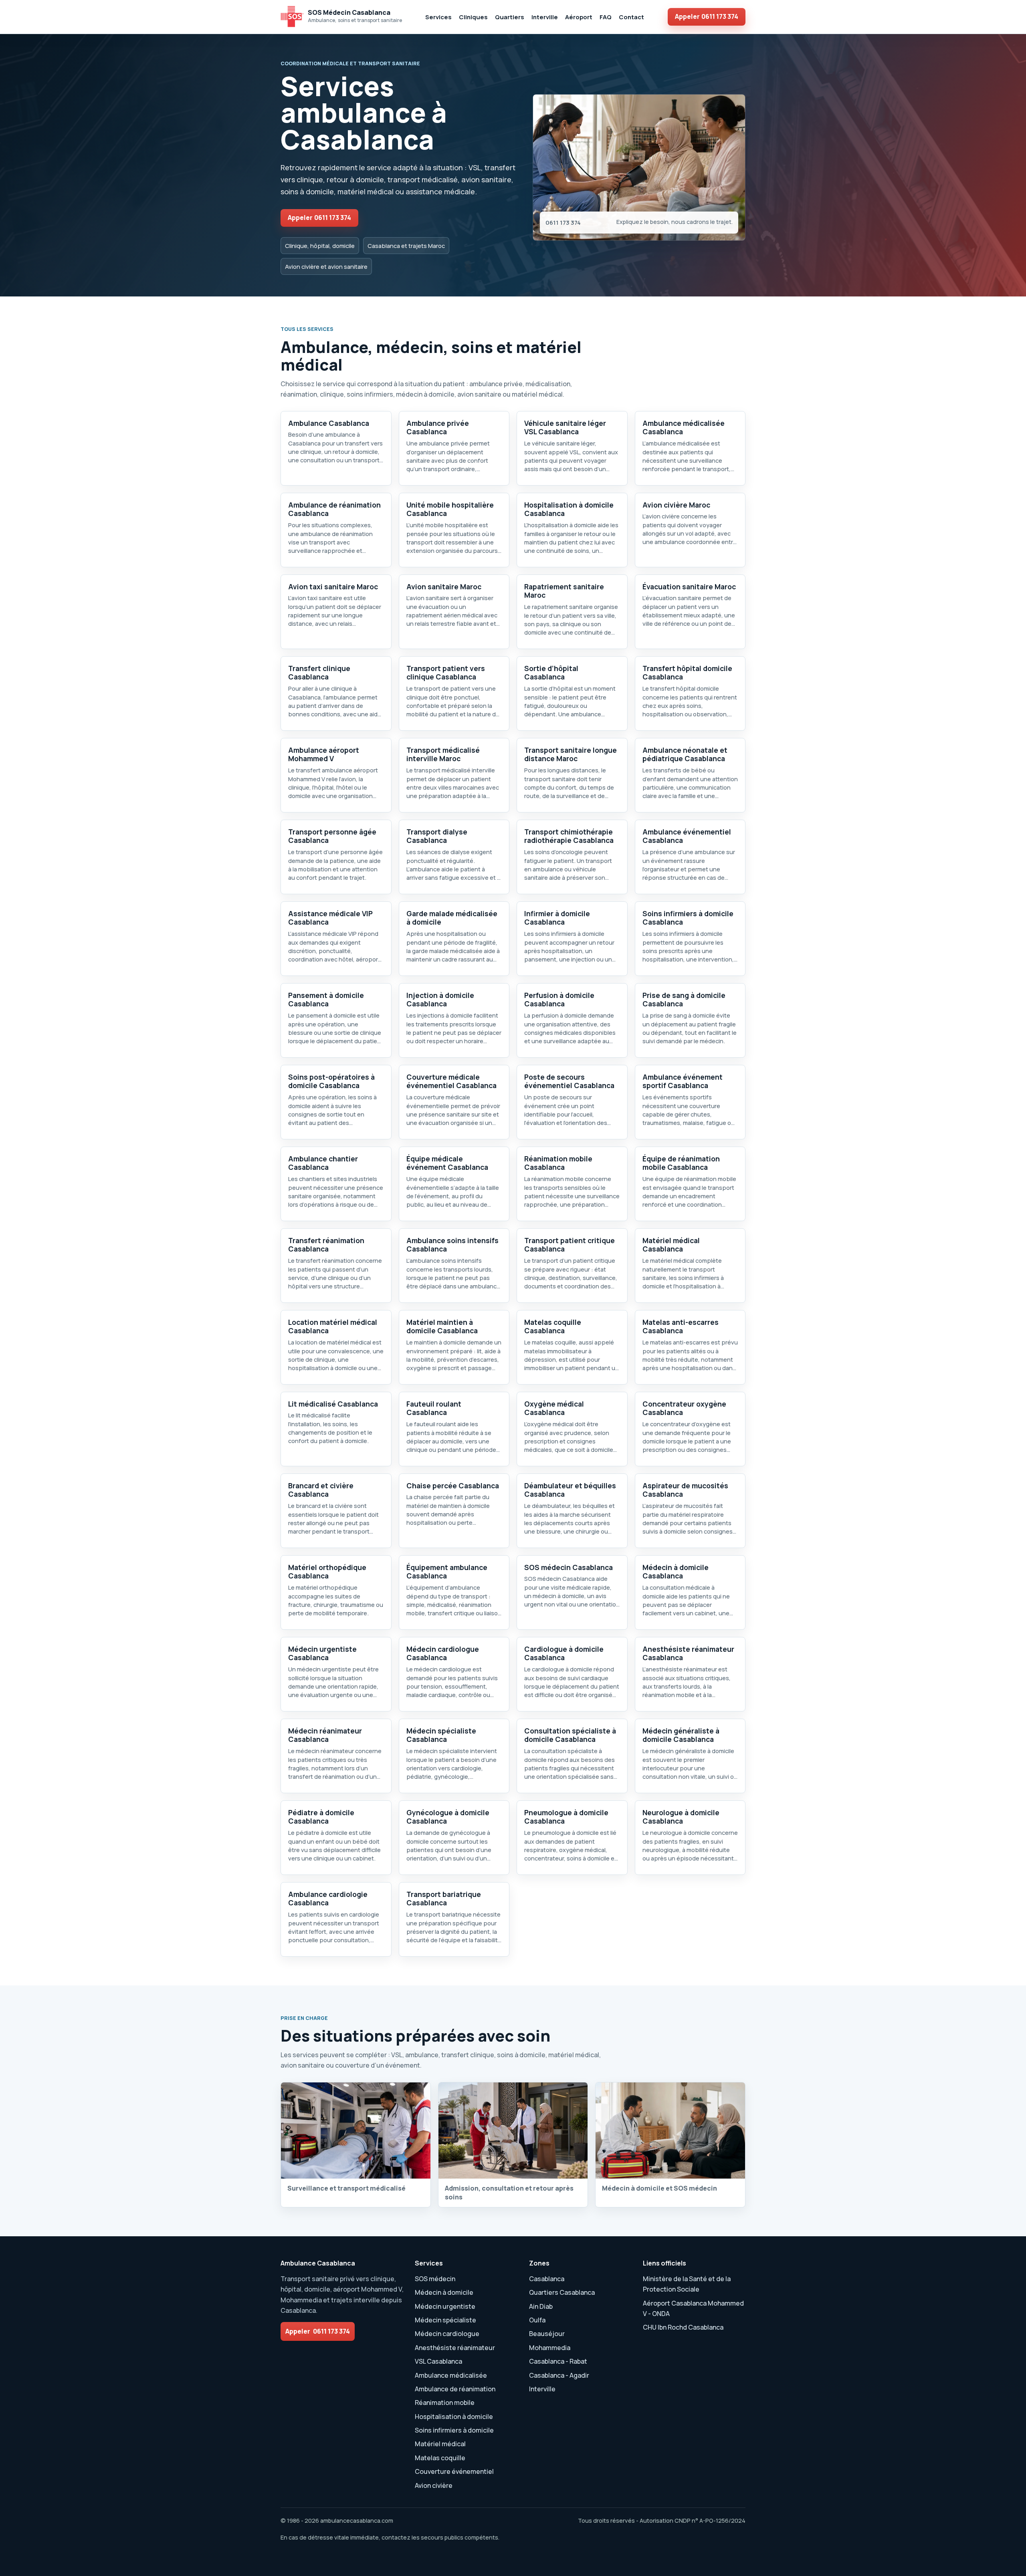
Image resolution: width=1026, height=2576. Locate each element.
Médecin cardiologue (447, 2334)
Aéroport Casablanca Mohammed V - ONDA (693, 2308)
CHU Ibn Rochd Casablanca (683, 2327)
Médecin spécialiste (445, 2320)
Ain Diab (541, 2306)
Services (438, 17)
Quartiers (510, 17)
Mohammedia (550, 2348)
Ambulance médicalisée (451, 2375)
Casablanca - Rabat (558, 2361)
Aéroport (579, 17)
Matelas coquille (440, 2458)
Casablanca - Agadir (559, 2375)
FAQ (606, 17)
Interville (545, 17)
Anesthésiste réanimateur (455, 2348)
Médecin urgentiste (445, 2306)
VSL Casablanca (438, 2361)
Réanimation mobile (445, 2403)
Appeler (707, 16)
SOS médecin (435, 2279)
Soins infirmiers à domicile (454, 2430)
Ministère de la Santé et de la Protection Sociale (687, 2284)
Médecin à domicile (444, 2292)
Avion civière (434, 2485)
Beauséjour (547, 2334)
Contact (631, 17)
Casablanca (547, 2279)
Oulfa (537, 2320)
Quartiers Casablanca (562, 2292)
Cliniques (473, 17)
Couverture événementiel (454, 2471)
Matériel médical (440, 2444)
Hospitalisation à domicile (454, 2417)
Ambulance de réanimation (455, 2389)
